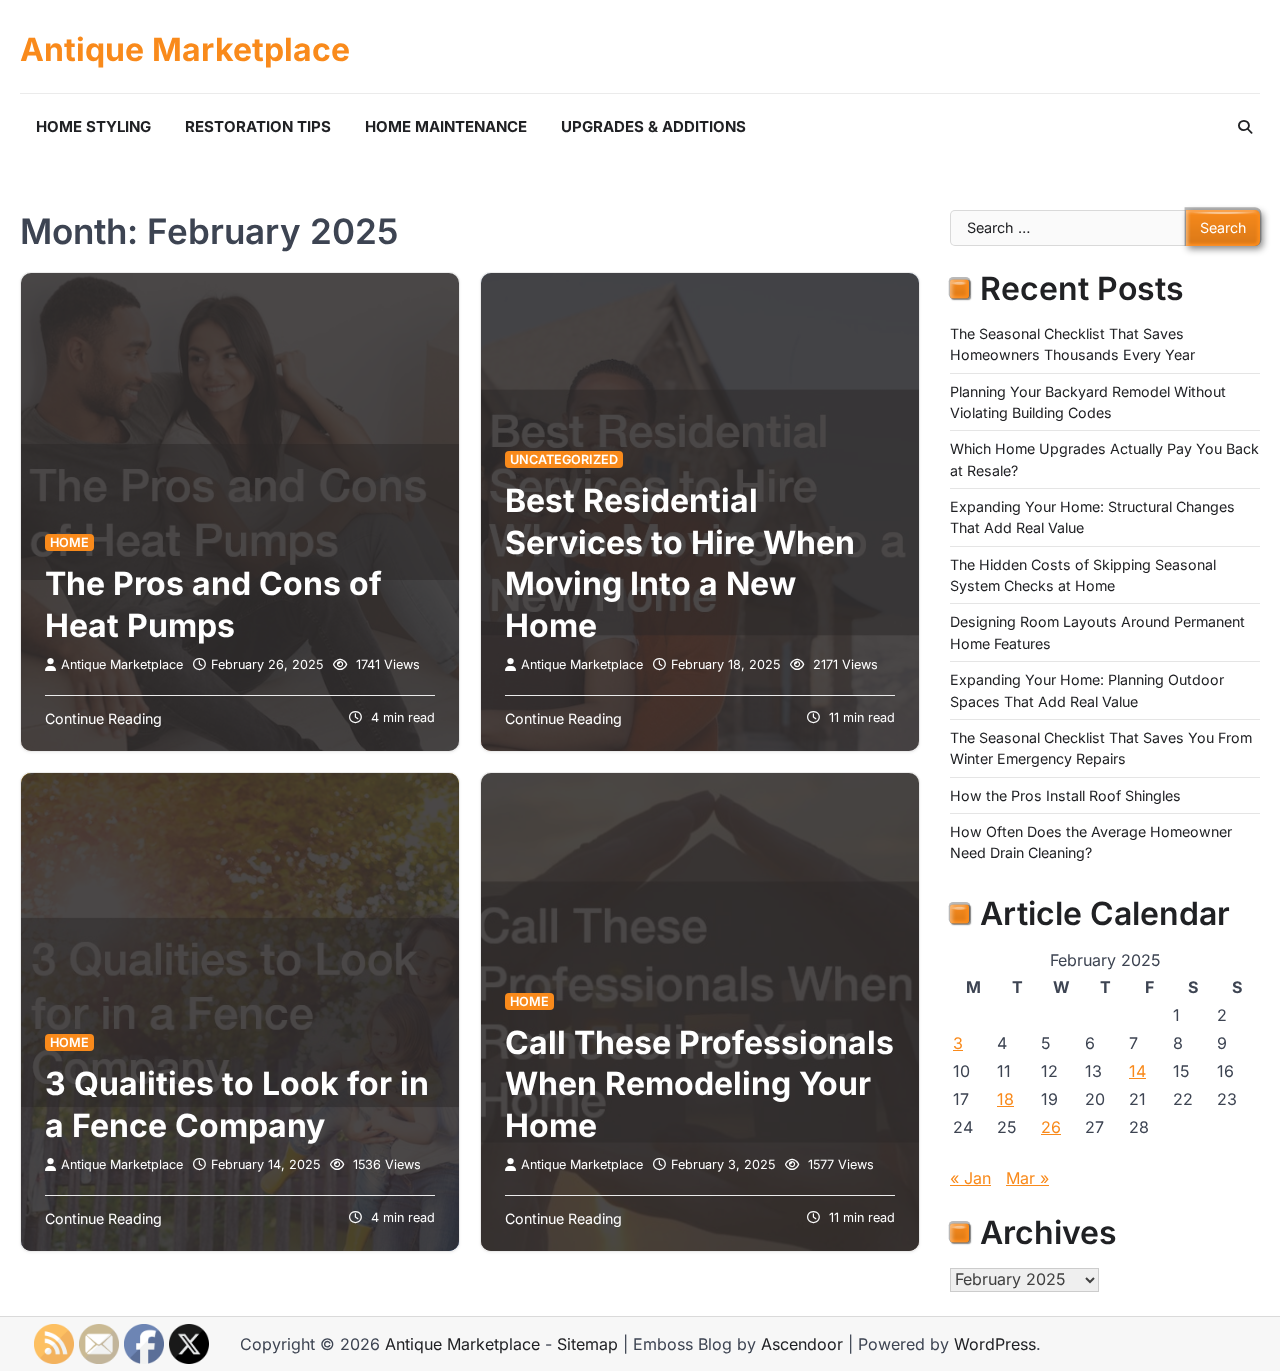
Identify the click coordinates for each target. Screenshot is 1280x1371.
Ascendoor (802, 1344)
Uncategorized (564, 459)
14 (1137, 1071)
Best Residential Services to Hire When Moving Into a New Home (680, 563)
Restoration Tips (258, 126)
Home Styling (93, 126)
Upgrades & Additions (653, 126)
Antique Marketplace (185, 50)
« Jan (970, 1178)
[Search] (1245, 127)
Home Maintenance (446, 126)
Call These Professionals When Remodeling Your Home (699, 1084)
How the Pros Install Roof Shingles (1065, 795)
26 (1051, 1127)
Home (69, 542)
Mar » (1027, 1178)
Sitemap (587, 1344)
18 (1005, 1099)
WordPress (995, 1344)
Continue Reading (103, 718)
